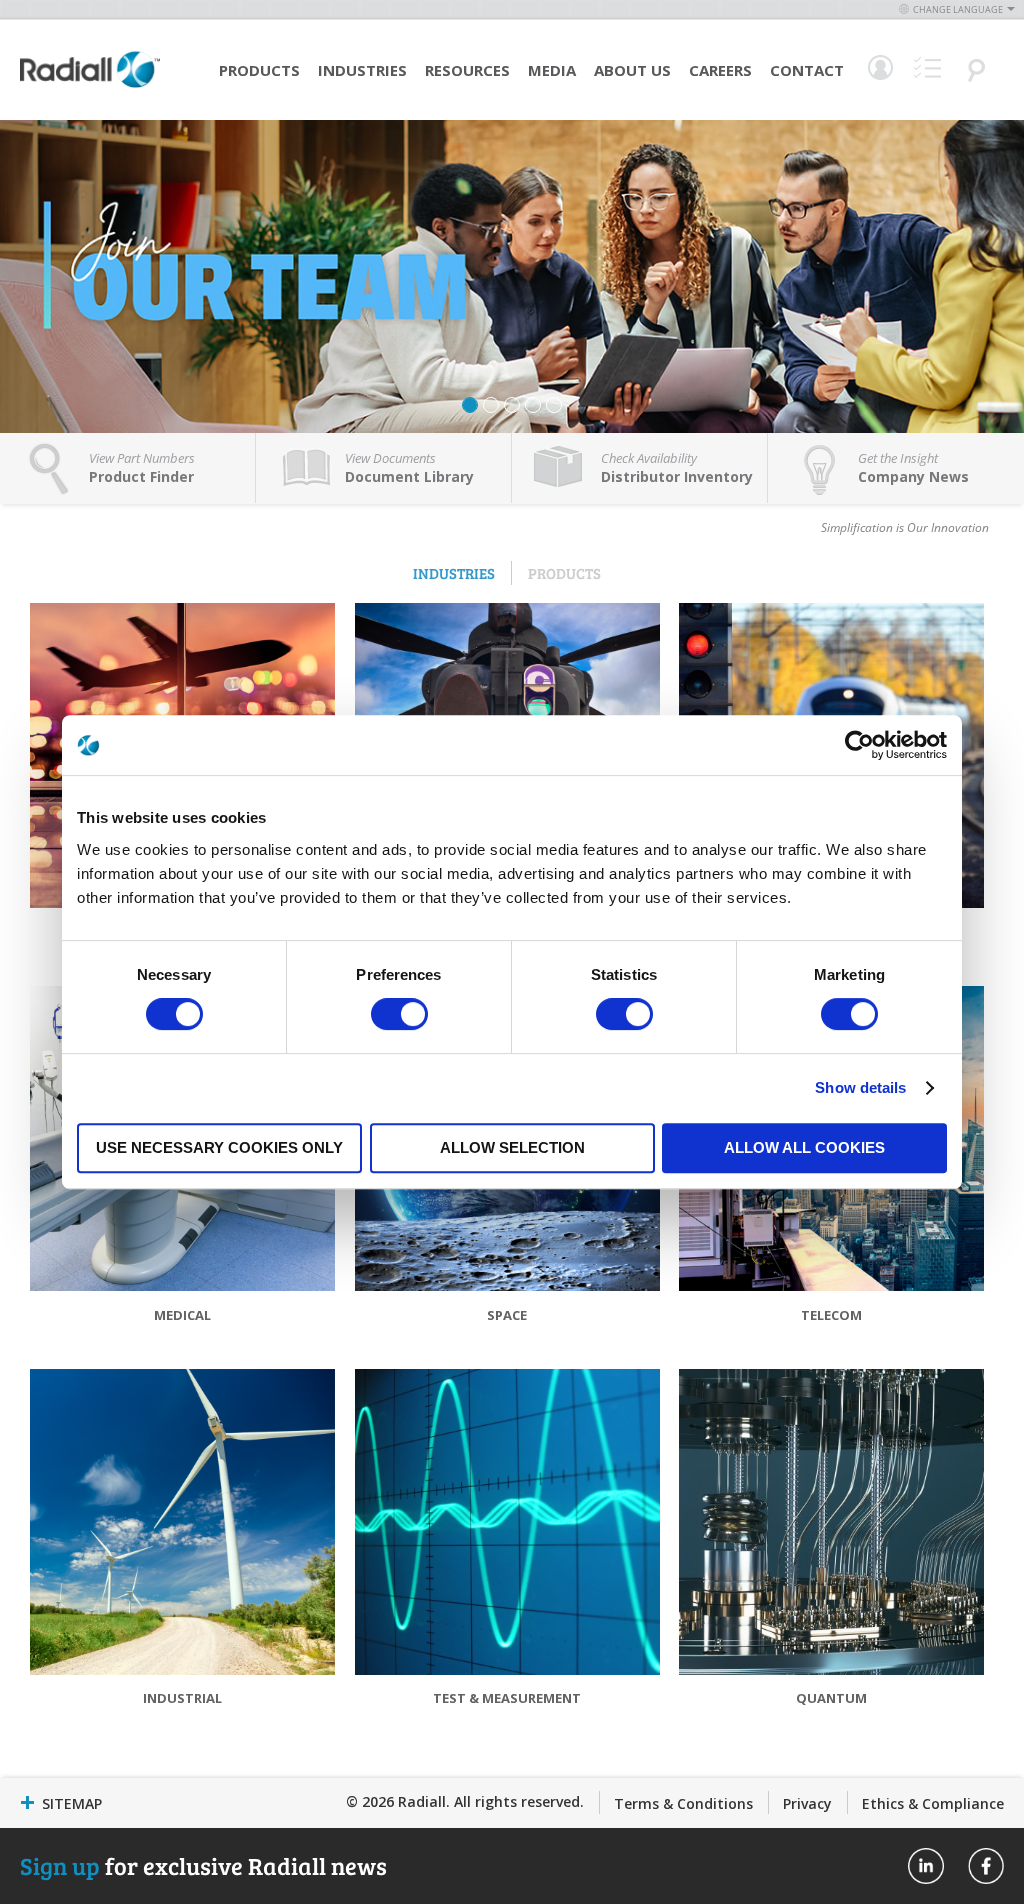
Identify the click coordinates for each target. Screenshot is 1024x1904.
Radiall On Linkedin (926, 1866)
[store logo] (90, 85)
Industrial (182, 1698)
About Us (632, 70)
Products (259, 70)
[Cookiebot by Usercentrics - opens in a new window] (859, 745)
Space (507, 1315)
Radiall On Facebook (986, 1866)
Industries (362, 70)
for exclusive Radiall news (203, 1865)
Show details (860, 1087)
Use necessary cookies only (219, 1147)
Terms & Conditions (683, 1803)
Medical (182, 1315)
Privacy (807, 1803)
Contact (807, 70)
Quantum (831, 1698)
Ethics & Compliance (933, 1803)
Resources (467, 70)
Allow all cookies (804, 1147)
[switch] (399, 1016)
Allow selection (512, 1147)
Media (552, 70)
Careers (720, 70)
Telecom (831, 1315)
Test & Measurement (507, 1698)
